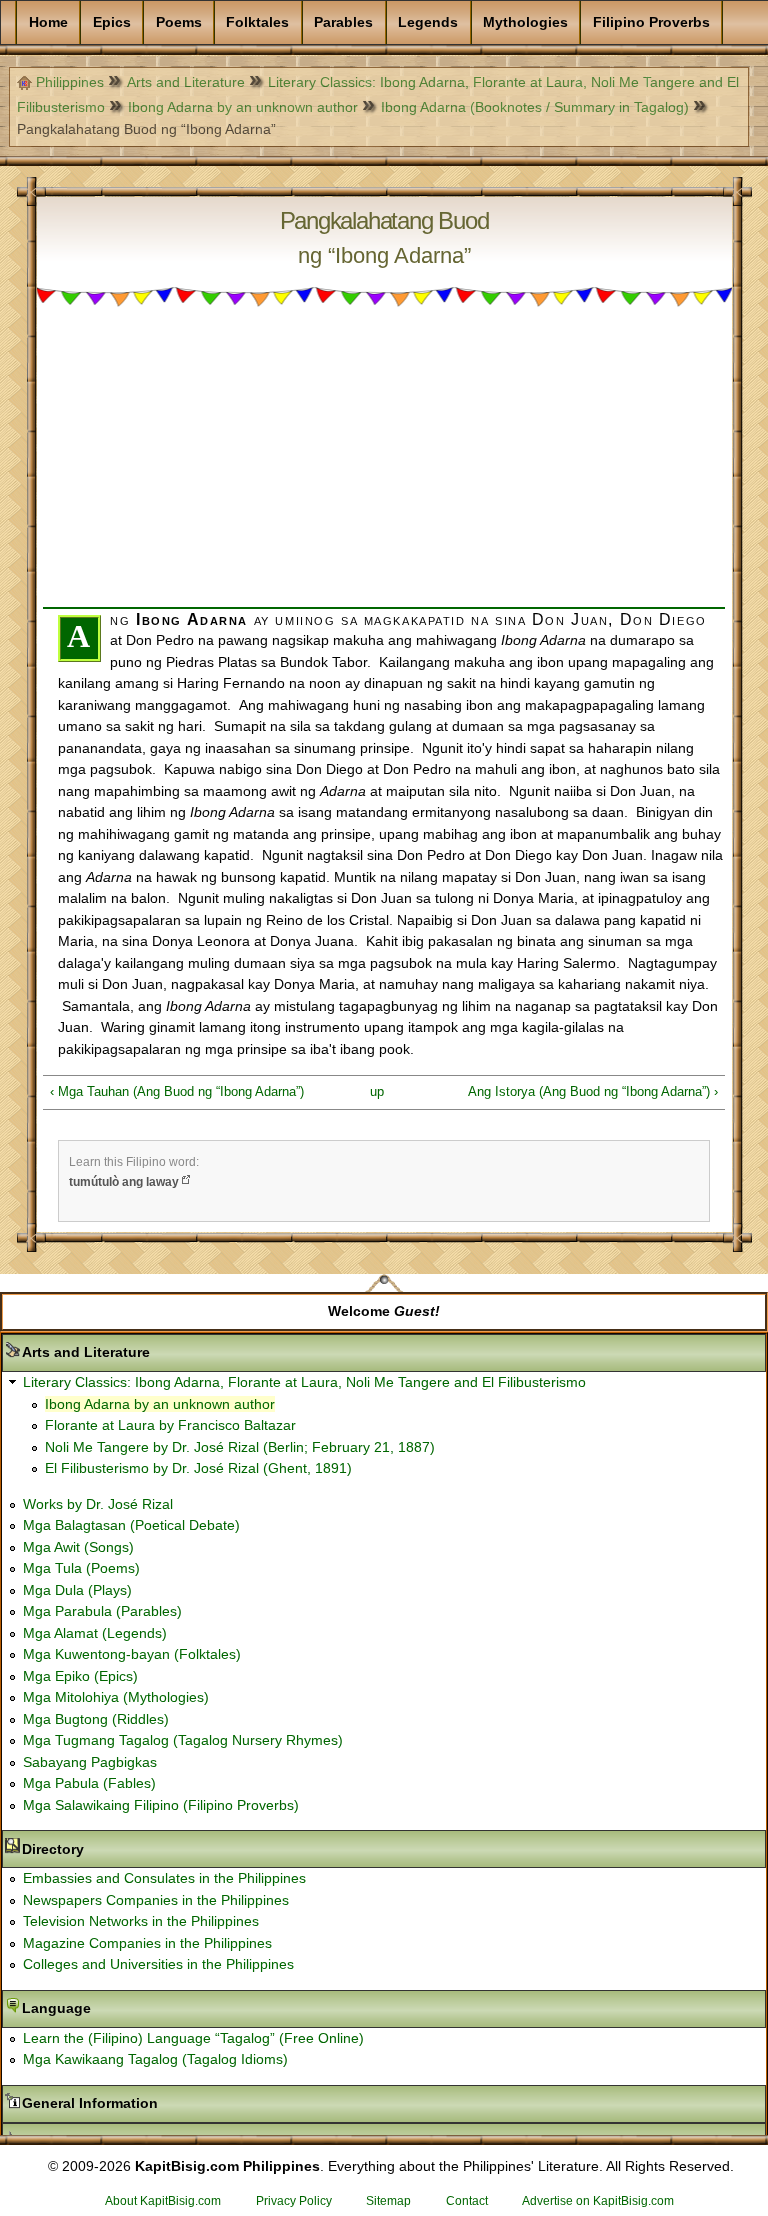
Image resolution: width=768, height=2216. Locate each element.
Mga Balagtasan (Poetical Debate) (131, 1525)
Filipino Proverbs (651, 22)
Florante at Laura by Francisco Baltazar (170, 1425)
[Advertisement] (383, 467)
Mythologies (525, 22)
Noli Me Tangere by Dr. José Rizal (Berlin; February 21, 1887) (240, 1447)
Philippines (70, 82)
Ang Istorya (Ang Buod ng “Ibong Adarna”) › (593, 1091)
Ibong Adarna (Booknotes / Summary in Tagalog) (535, 107)
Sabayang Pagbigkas (90, 1762)
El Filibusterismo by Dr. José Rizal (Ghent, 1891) (198, 1468)
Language (119, 2008)
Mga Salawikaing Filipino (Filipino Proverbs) (161, 1805)
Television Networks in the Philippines (141, 1921)
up (377, 1091)
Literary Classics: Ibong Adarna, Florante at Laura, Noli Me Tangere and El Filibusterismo (304, 1382)
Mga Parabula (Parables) (102, 1611)
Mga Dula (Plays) (77, 1590)
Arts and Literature (186, 82)
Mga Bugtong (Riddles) (96, 1719)
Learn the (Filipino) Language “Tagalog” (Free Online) (193, 2038)
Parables (343, 22)
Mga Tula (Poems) (81, 1568)
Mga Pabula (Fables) (89, 1783)
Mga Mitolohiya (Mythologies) (116, 1697)
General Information (153, 2103)
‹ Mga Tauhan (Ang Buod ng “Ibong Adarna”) (177, 1091)
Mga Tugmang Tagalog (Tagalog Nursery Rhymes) (183, 1740)
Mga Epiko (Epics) (80, 1676)
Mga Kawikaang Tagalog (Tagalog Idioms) (155, 2059)
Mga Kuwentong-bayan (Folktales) (132, 1654)
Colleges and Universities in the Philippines (158, 1964)
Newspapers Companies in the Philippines (156, 1900)
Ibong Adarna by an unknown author (243, 107)
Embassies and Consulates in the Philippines (164, 1878)
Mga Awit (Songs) (78, 1547)
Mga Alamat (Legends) (95, 1633)
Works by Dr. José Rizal (98, 1504)
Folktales (257, 22)
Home (48, 22)
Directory (116, 1849)
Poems (179, 22)
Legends (428, 22)
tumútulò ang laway (124, 1182)
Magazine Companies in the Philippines (147, 1943)
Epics (112, 22)
